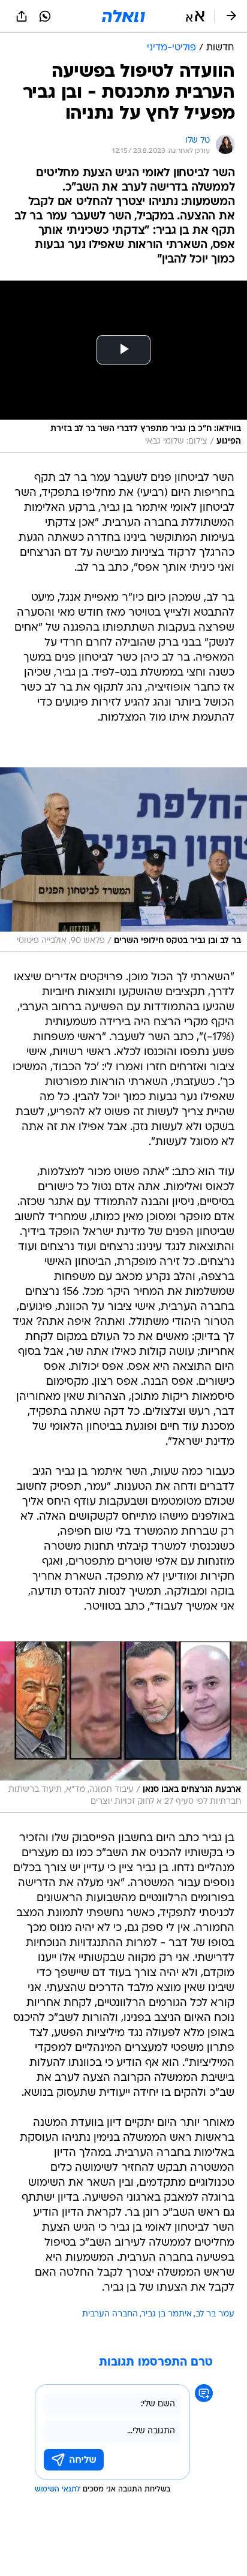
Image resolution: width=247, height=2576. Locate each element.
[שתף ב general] (22, 16)
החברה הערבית (110, 2314)
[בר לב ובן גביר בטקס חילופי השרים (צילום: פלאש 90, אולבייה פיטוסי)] (123, 860)
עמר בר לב (215, 2314)
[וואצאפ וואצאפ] (45, 16)
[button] (195, 16)
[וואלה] (123, 16)
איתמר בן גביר (167, 2314)
